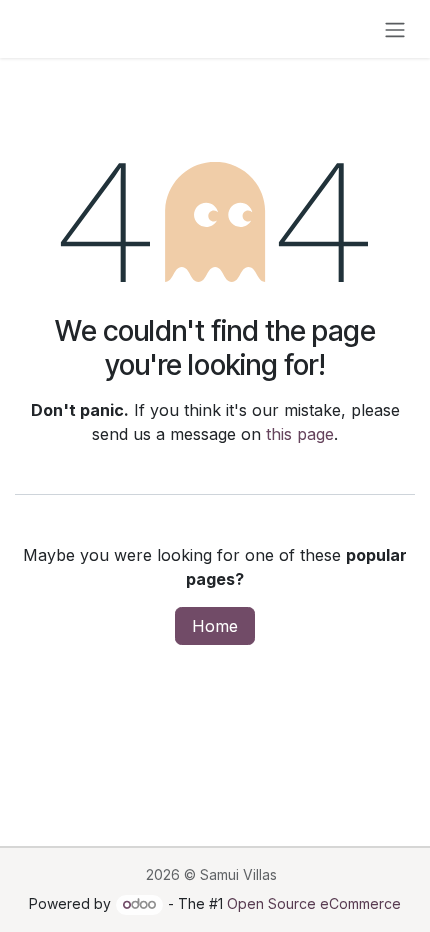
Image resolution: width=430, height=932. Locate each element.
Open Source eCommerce (314, 903)
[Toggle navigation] (395, 29)
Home (215, 626)
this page (300, 434)
